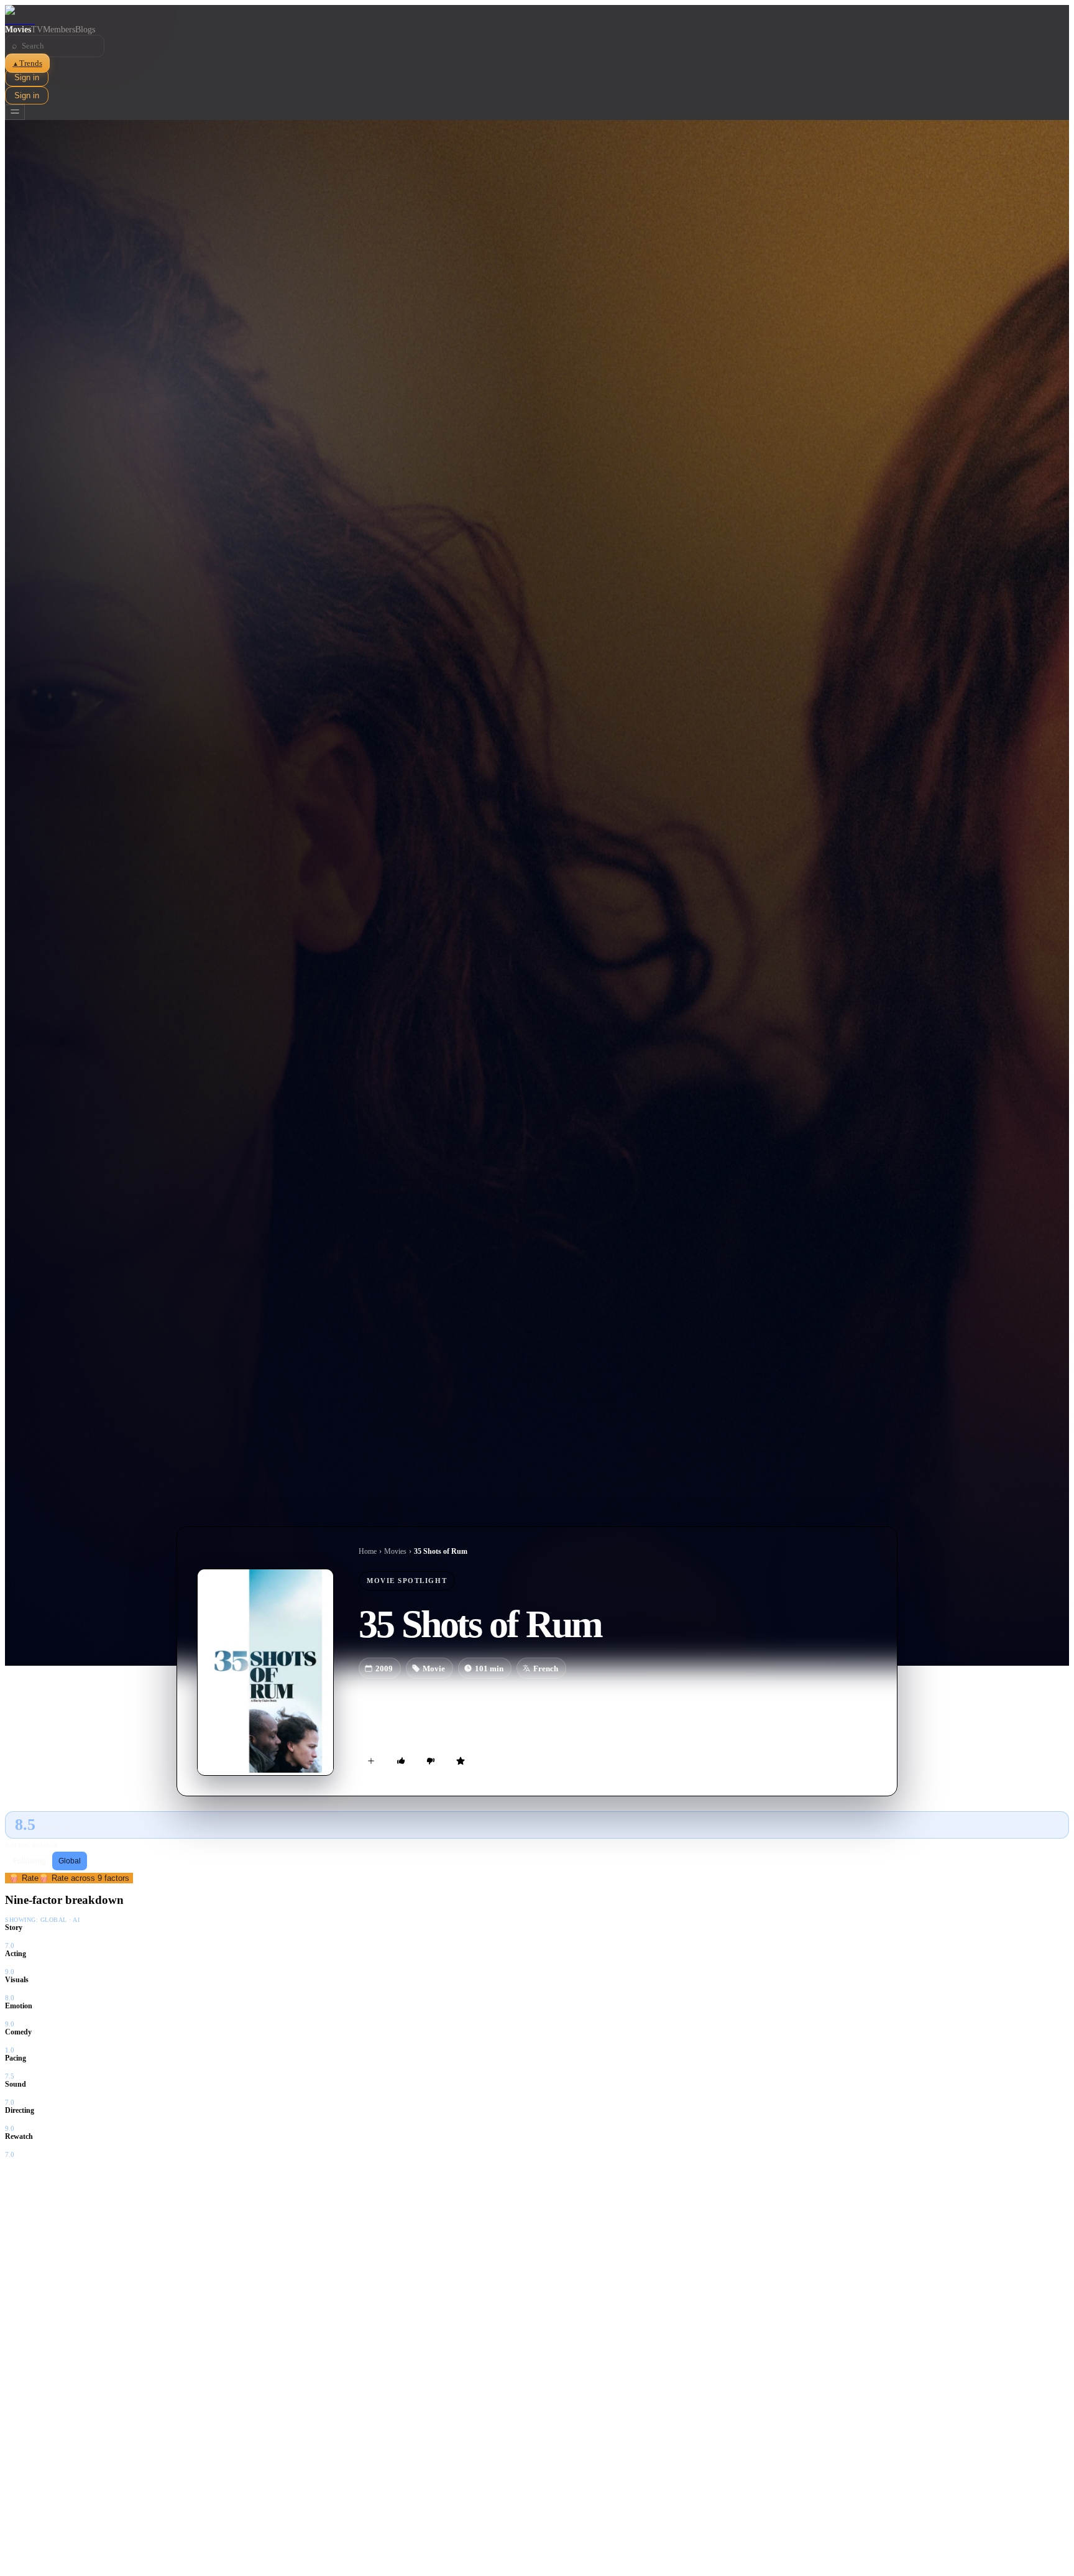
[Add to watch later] (371, 1761)
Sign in (27, 77)
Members (59, 30)
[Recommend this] (401, 1761)
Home (368, 1551)
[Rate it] (461, 1761)
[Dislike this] (431, 1761)
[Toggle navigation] (15, 112)
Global (70, 1861)
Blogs (85, 30)
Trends (27, 63)
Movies (18, 30)
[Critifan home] (537, 15)
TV (37, 30)
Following (30, 1861)
